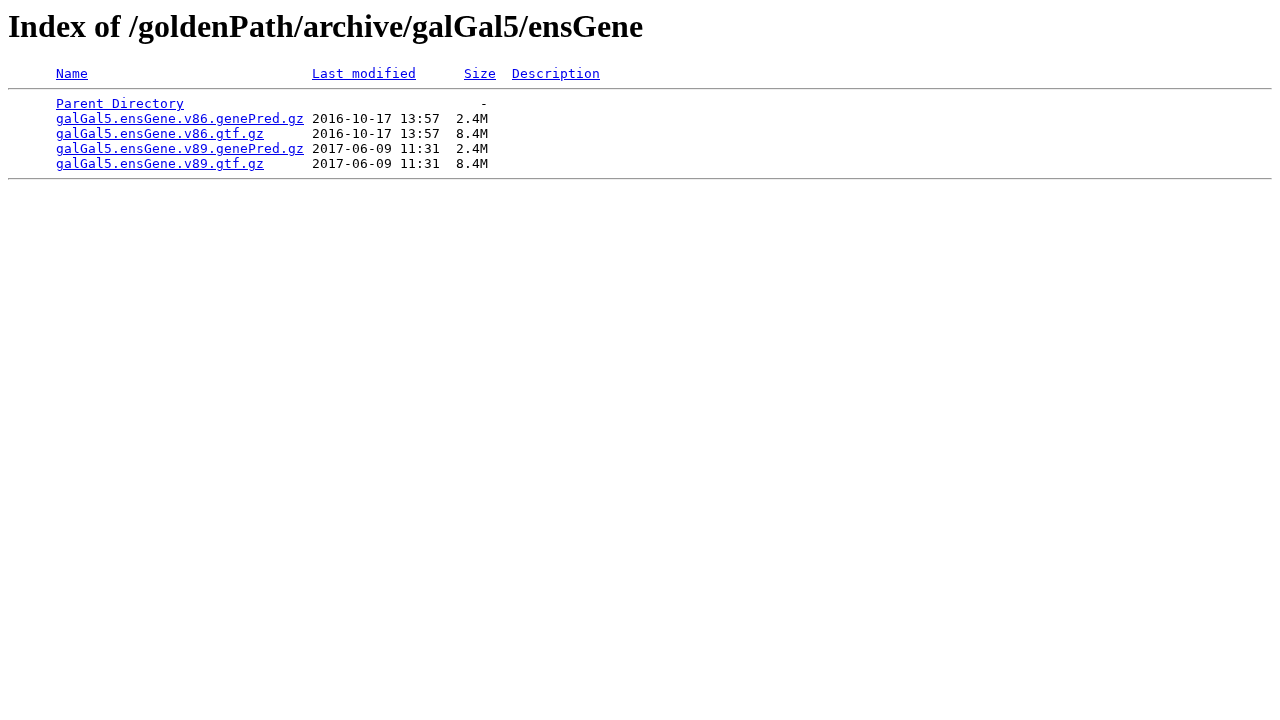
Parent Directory (120, 103)
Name (72, 73)
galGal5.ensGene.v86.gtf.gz (160, 133)
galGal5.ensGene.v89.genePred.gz (180, 148)
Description (556, 73)
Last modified (364, 73)
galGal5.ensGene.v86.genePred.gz (180, 118)
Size (480, 73)
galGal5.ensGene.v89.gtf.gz (160, 163)
